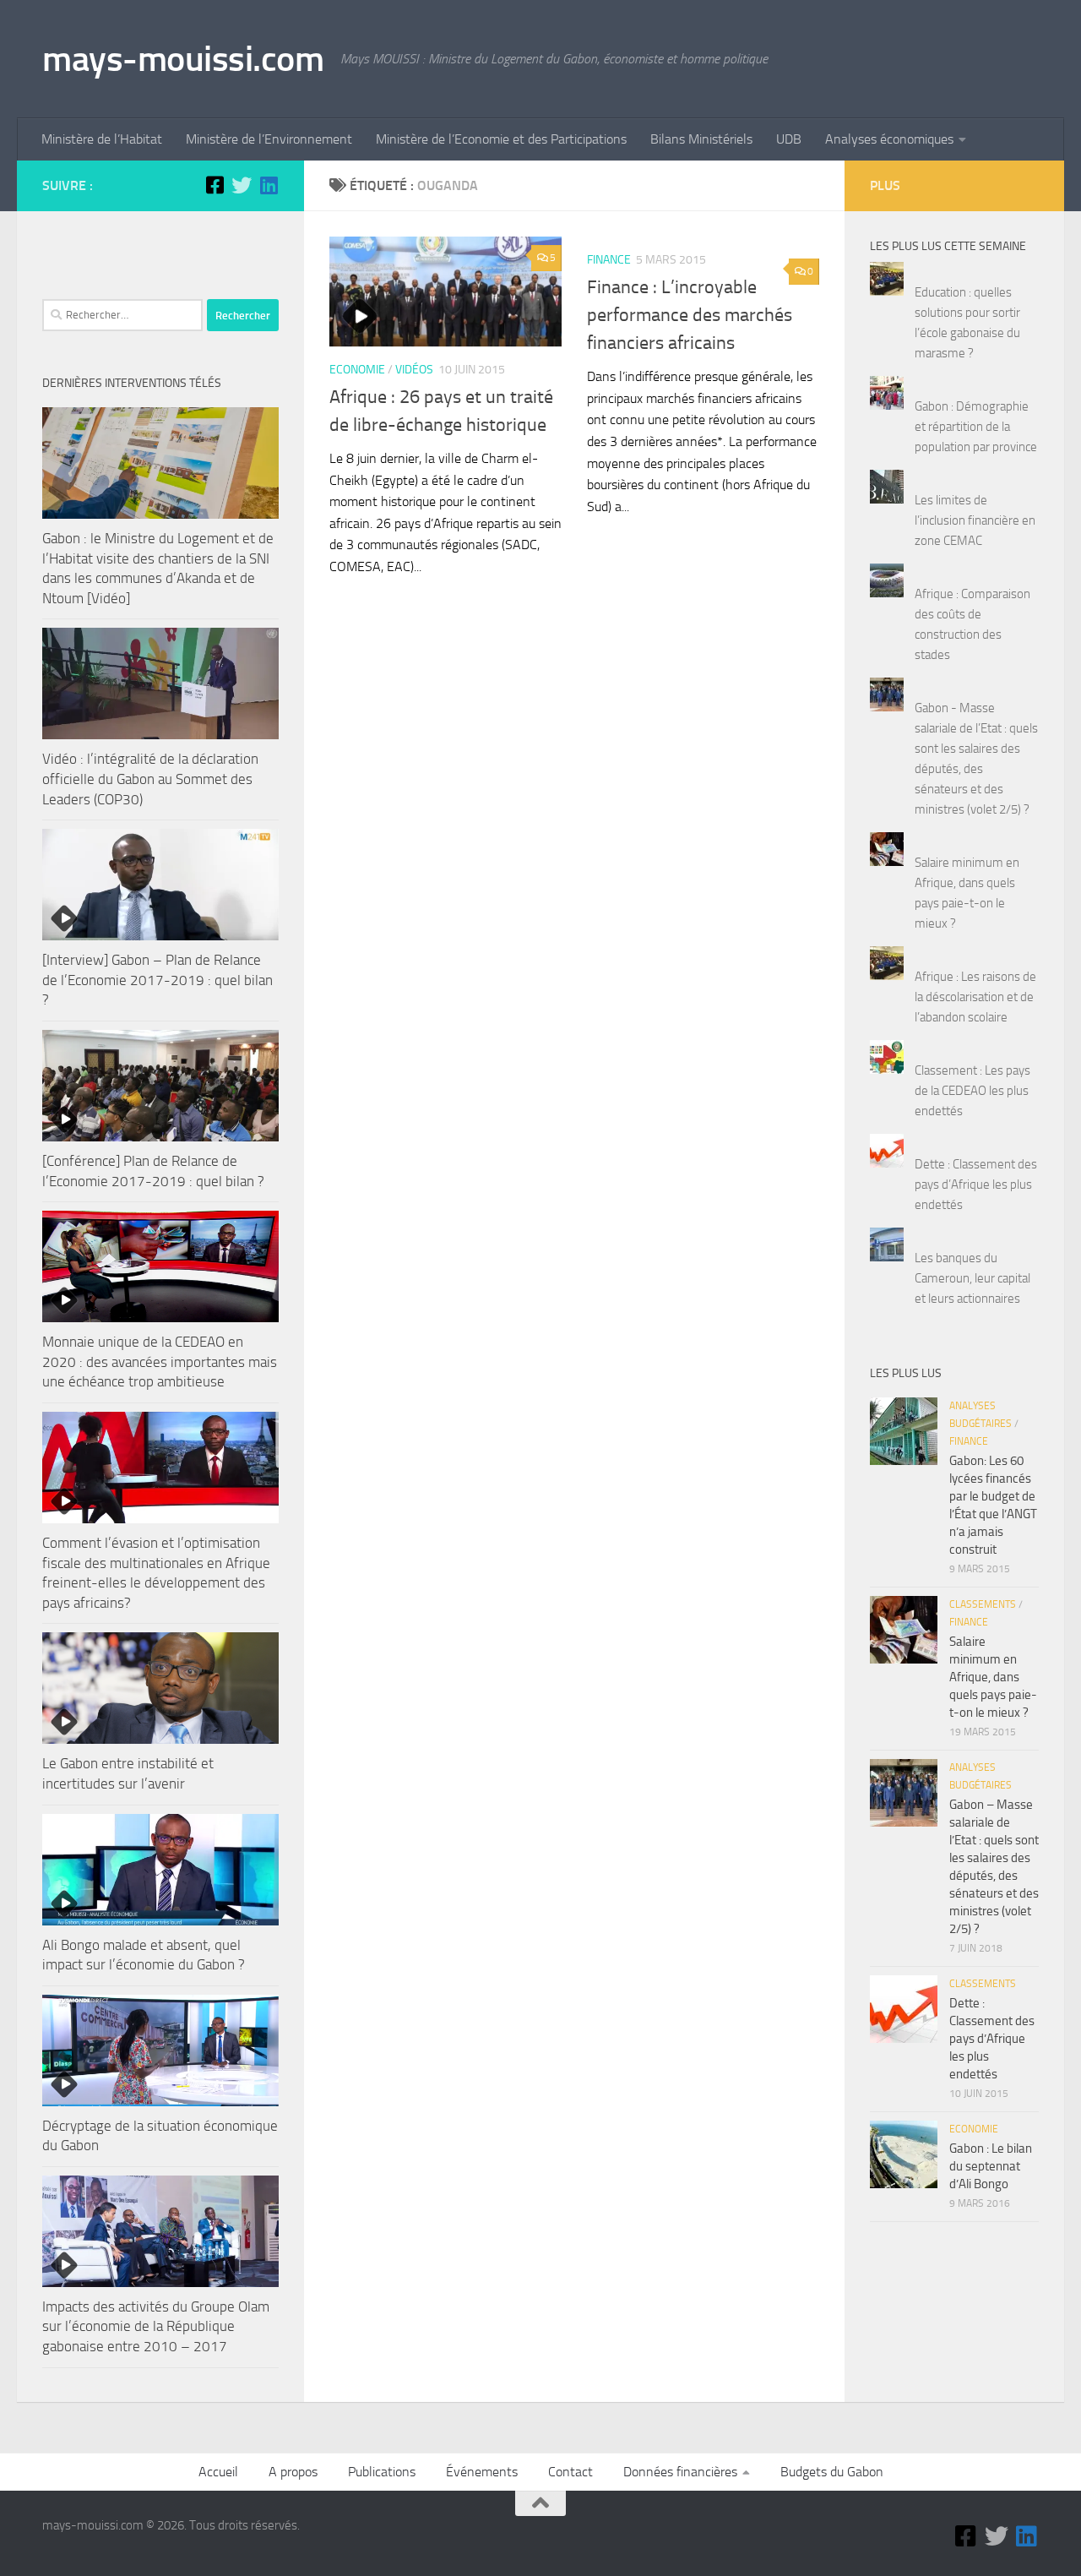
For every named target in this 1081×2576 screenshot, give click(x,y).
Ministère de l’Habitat (102, 139)
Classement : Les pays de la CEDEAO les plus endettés (972, 1091)
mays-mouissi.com (183, 59)
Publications (382, 2472)
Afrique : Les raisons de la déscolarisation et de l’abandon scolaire (975, 997)
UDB (789, 139)
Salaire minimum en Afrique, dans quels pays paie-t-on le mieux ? (993, 1677)
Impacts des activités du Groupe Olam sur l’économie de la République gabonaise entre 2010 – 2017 (156, 2326)
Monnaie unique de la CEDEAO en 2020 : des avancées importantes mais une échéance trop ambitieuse (160, 1362)
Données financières (680, 2472)
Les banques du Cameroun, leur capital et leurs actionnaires (972, 1278)
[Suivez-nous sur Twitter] (242, 185)
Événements (482, 2472)
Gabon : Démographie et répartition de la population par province (976, 427)
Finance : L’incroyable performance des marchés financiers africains (690, 315)
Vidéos (414, 370)
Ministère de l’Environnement (269, 139)
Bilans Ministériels (701, 139)
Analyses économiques (889, 139)
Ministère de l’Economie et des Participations (501, 139)
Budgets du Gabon (832, 2472)
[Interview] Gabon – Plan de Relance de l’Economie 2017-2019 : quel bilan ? (158, 980)
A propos (293, 2472)
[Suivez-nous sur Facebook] (215, 185)
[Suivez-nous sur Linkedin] (269, 185)
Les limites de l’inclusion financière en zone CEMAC (975, 520)
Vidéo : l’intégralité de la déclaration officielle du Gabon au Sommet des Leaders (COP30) (150, 779)
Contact (570, 2472)
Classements (983, 1604)
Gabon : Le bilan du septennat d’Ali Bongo (991, 2166)
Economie (357, 370)
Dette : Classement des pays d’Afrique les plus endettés (976, 1185)
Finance (609, 260)
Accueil (218, 2472)
